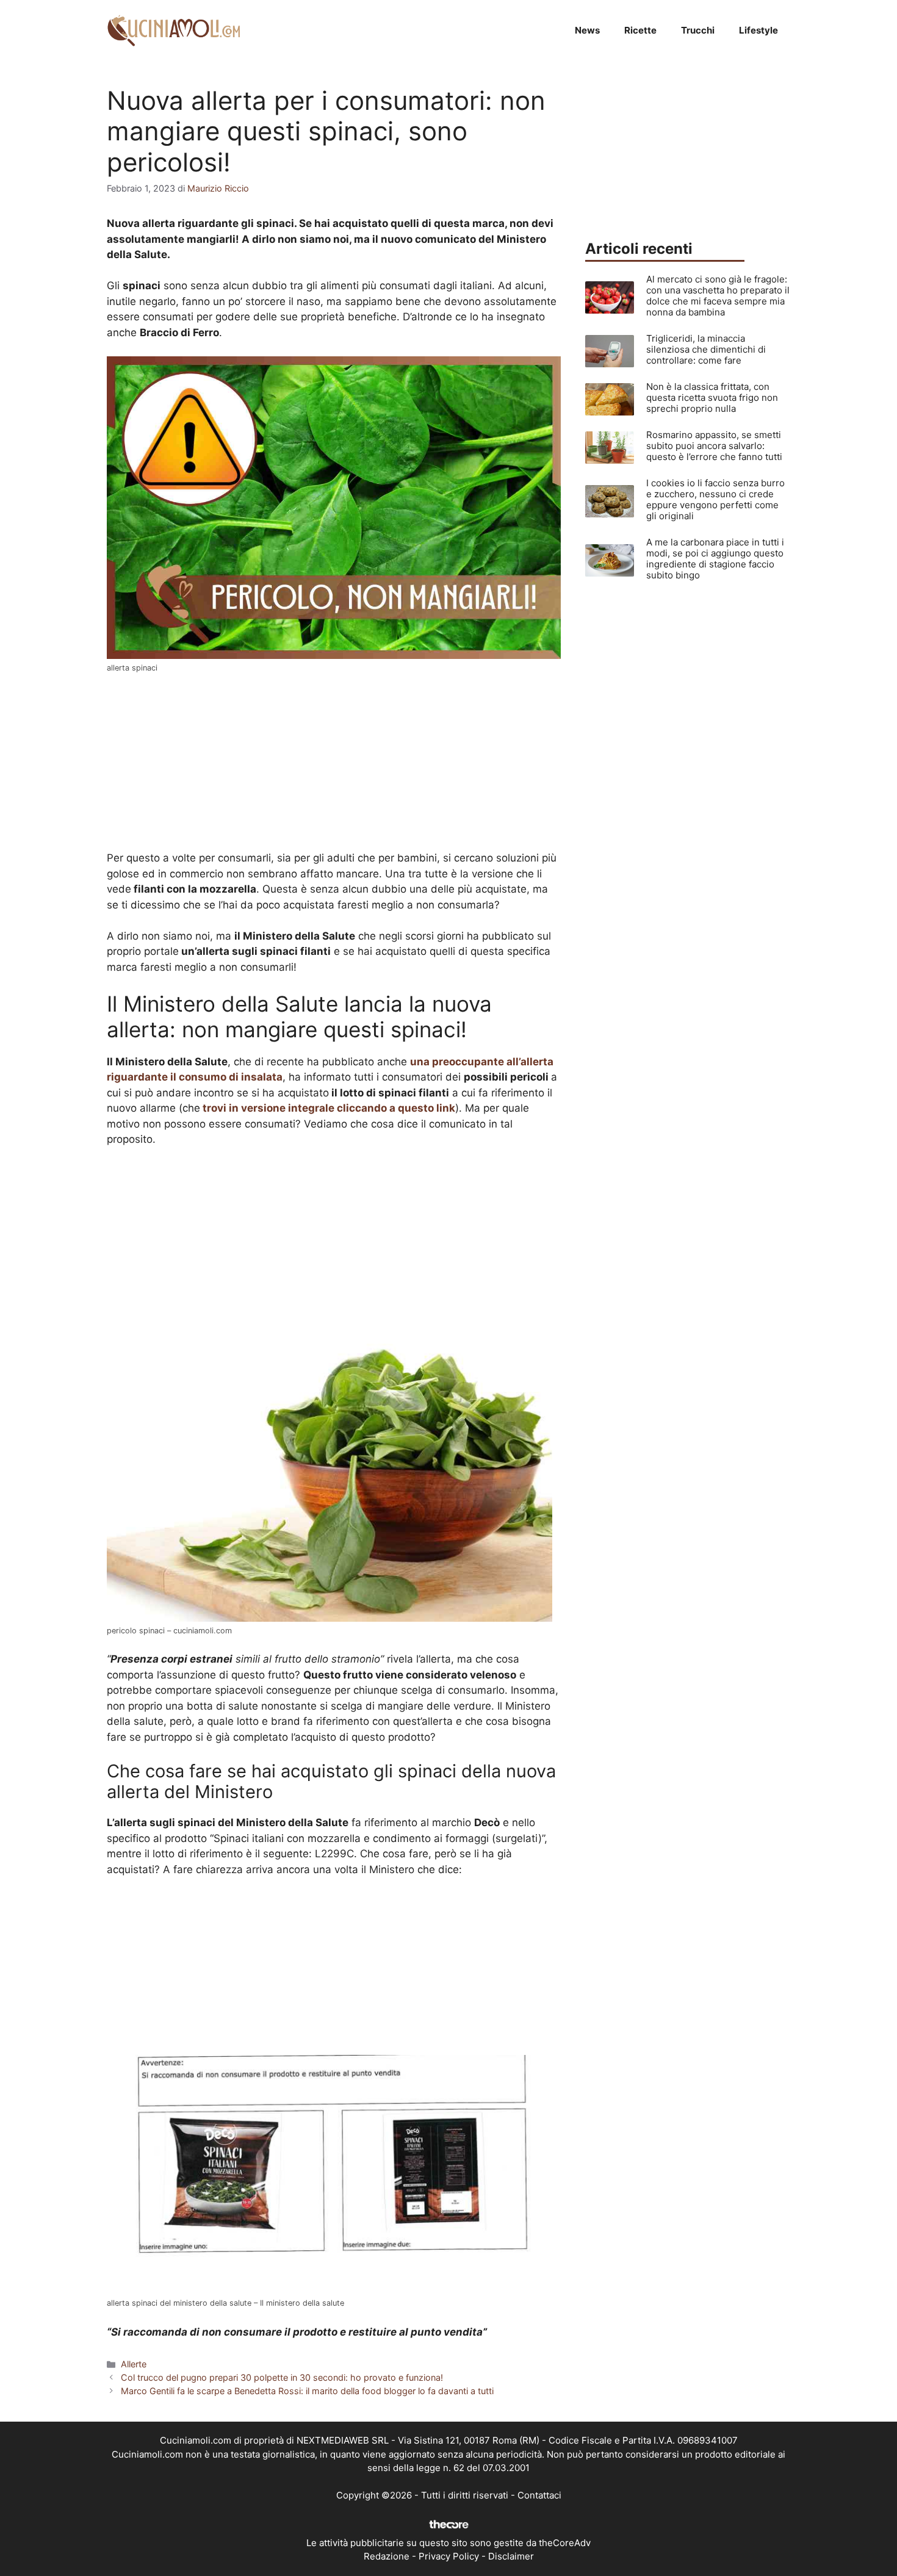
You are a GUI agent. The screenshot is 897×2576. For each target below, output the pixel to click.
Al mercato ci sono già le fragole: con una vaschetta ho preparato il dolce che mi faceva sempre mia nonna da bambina (718, 296)
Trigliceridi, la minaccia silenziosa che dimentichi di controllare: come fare (706, 349)
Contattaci (539, 2495)
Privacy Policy (449, 2556)
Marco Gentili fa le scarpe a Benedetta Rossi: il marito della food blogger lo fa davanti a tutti (307, 2391)
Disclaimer (511, 2556)
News (587, 30)
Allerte (134, 2364)
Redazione (387, 2556)
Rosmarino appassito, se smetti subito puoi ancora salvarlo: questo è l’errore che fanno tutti (714, 446)
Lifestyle (758, 30)
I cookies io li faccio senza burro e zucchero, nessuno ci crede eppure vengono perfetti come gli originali (715, 499)
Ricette (640, 30)
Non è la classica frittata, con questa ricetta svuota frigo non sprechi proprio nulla (712, 398)
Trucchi (698, 30)
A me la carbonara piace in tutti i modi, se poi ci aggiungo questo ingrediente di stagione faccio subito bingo (715, 559)
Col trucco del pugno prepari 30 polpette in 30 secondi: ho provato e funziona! (282, 2377)
